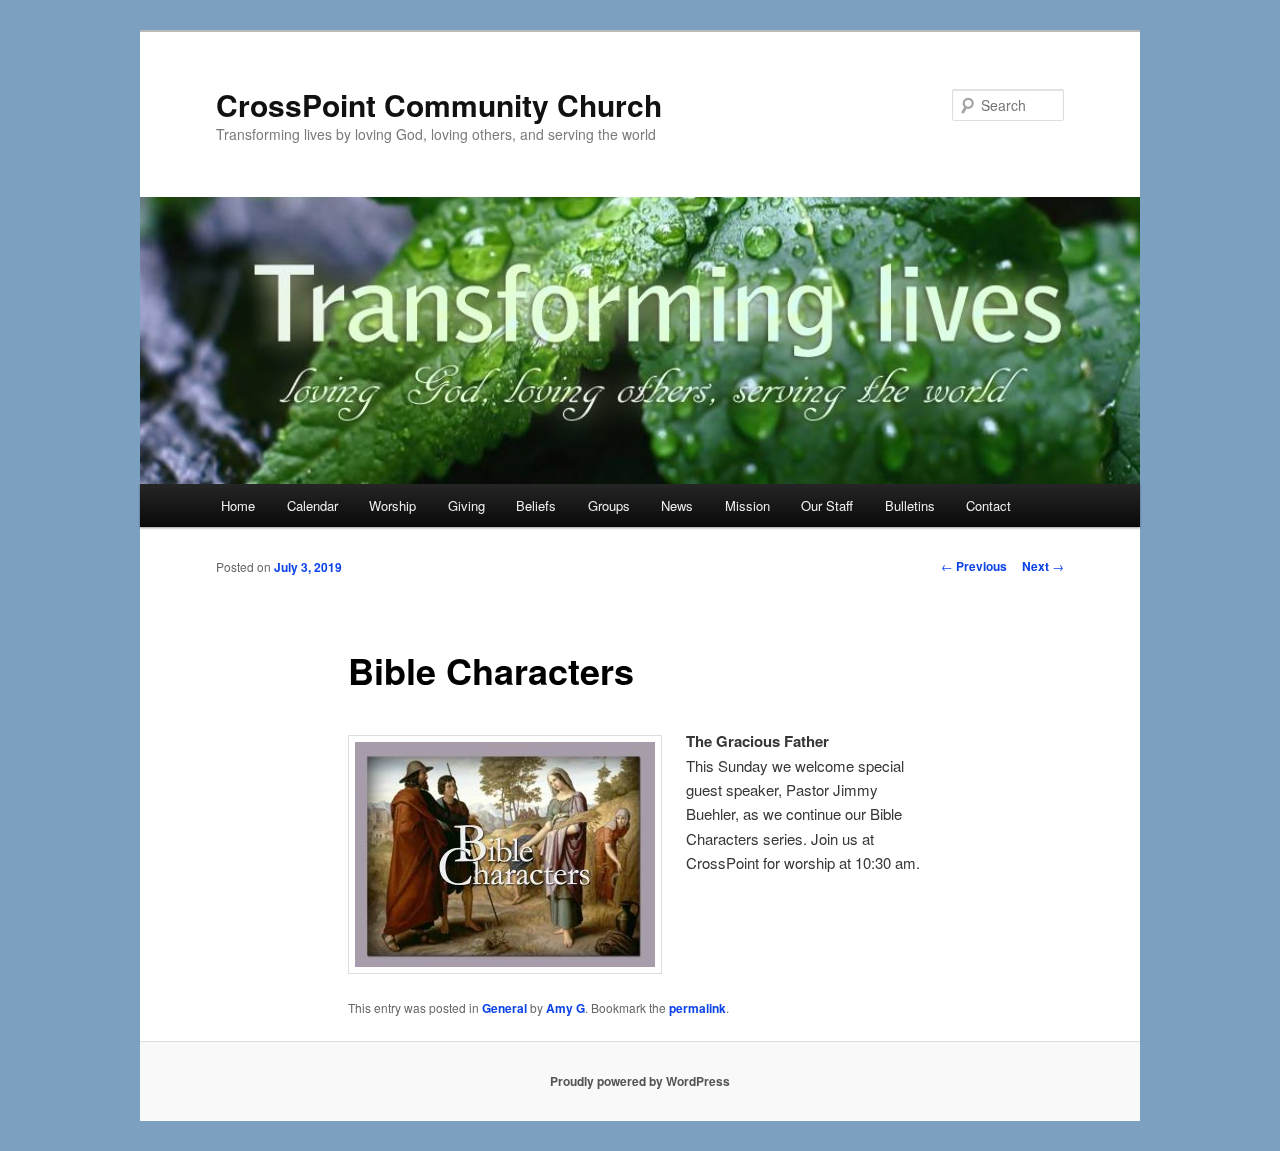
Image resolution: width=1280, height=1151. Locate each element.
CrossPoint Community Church (439, 104)
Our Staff (827, 505)
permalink (697, 1008)
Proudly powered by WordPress (640, 1081)
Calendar (312, 505)
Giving (466, 505)
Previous (974, 566)
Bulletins (910, 505)
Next (1043, 566)
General (504, 1008)
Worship (392, 505)
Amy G (565, 1008)
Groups (609, 505)
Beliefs (536, 505)
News (677, 505)
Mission (747, 505)
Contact (988, 505)
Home (238, 505)
